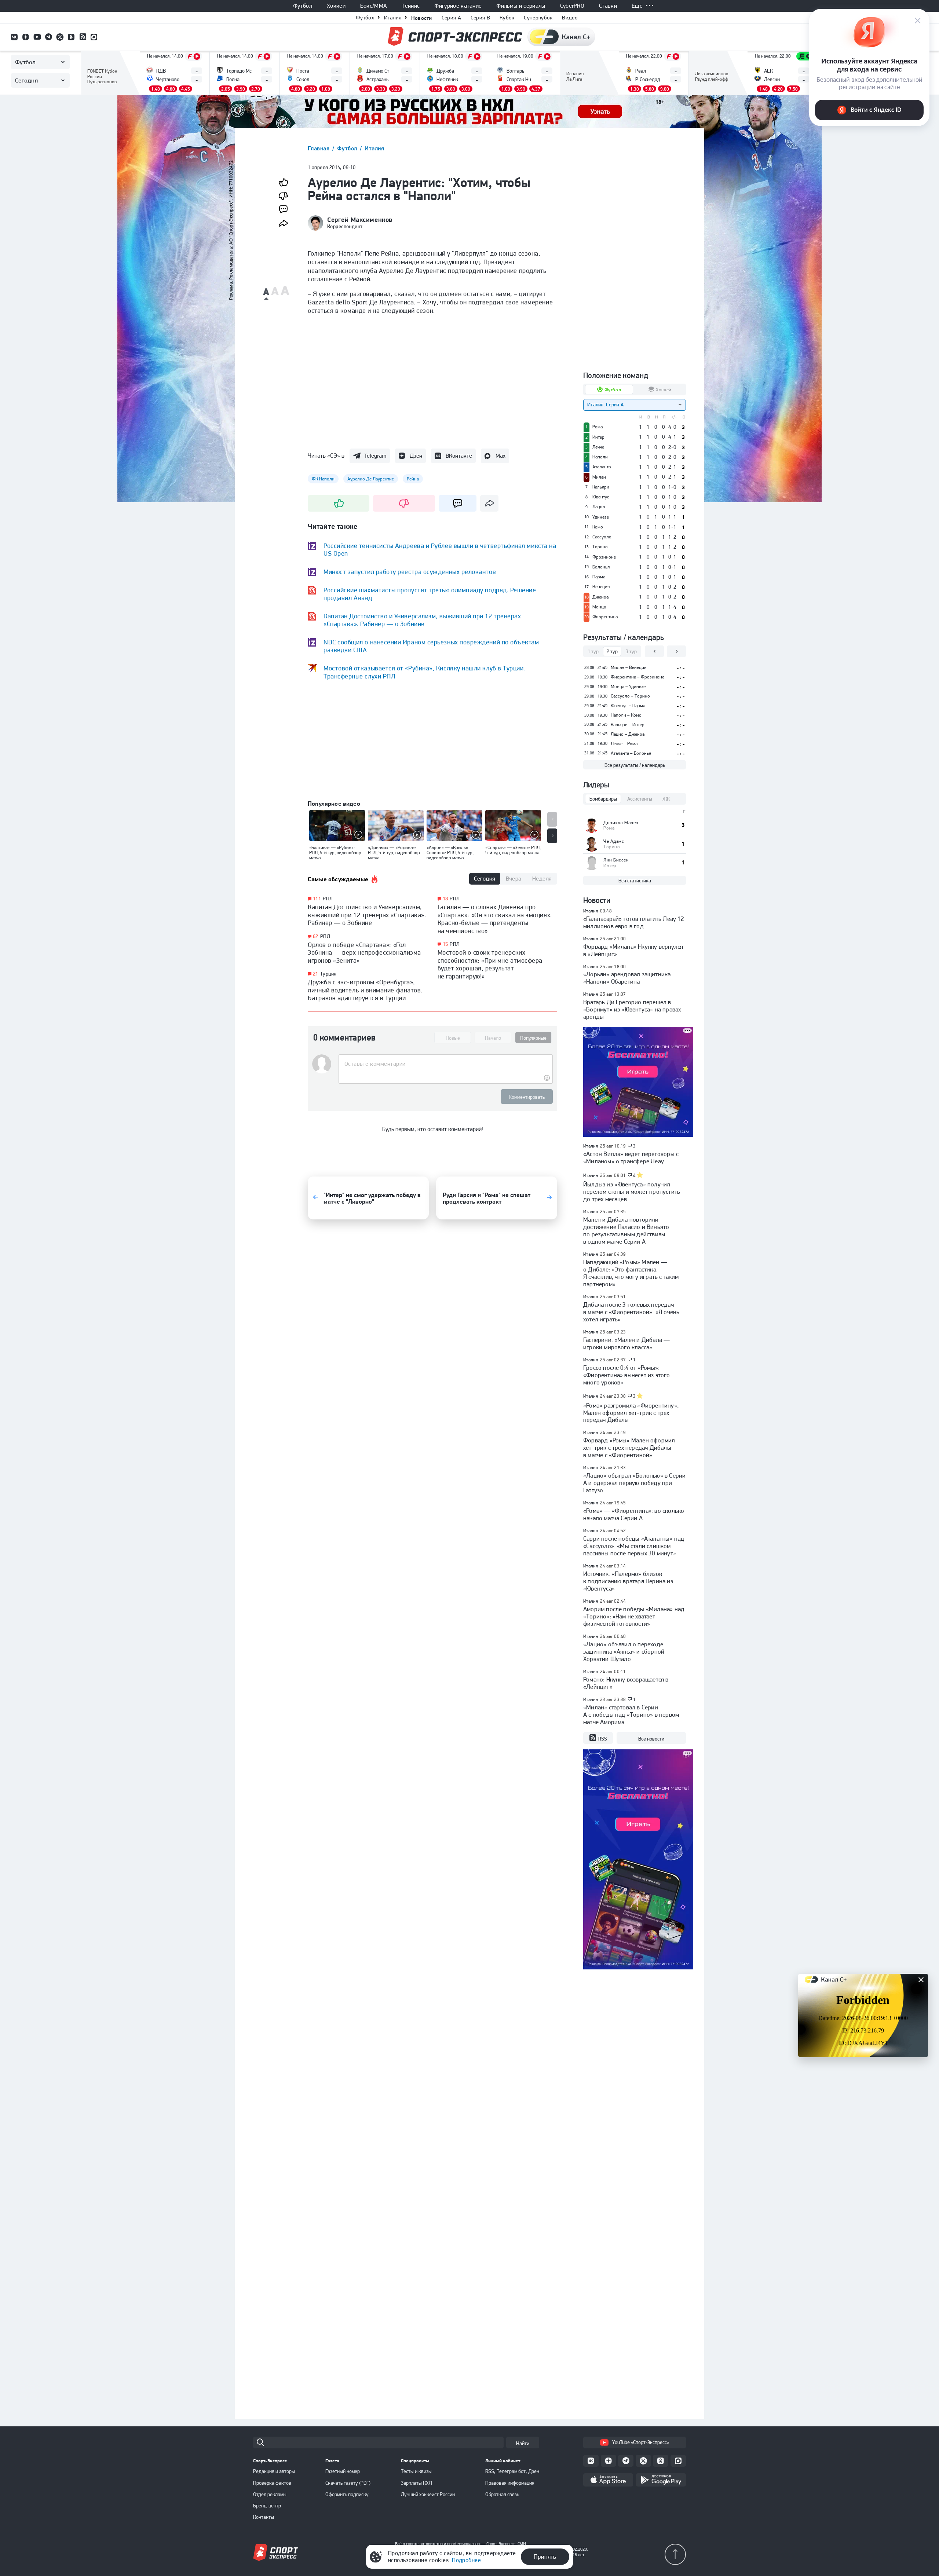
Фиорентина (605, 617)
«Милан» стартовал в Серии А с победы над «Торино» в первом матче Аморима (631, 1715)
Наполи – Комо (626, 715)
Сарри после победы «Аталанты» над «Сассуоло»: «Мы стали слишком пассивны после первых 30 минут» (634, 1546)
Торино (600, 547)
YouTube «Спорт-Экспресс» (641, 2442)
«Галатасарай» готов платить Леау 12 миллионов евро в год (634, 922)
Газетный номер (343, 2471)
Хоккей (336, 6)
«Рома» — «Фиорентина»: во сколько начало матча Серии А (634, 1514)
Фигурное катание (458, 6)
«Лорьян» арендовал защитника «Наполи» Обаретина (627, 978)
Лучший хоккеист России (428, 2494)
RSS (603, 1739)
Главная (319, 148)
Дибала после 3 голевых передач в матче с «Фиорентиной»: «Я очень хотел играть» (631, 1312)
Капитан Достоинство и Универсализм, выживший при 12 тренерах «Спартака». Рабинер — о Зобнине (367, 915)
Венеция (601, 587)
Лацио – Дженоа (628, 734)
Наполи (600, 457)
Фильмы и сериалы (521, 6)
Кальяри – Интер (628, 724)
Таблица (97, 72)
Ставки (608, 6)
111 (317, 899)
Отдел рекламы (270, 2494)
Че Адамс (614, 841)
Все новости (651, 1739)
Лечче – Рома (624, 744)
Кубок (507, 18)
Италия (393, 18)
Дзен (416, 456)
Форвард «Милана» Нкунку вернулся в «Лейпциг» (633, 950)
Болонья (601, 567)
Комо (598, 527)
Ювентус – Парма (628, 705)
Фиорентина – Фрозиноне (637, 677)
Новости (422, 18)
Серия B (480, 18)
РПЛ (328, 899)
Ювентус (601, 497)
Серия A (451, 18)
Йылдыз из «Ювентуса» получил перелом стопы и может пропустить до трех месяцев (632, 1192)
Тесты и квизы (416, 2471)
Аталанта (602, 467)
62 (316, 936)
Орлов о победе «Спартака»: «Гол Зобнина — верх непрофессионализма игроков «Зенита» (364, 952)
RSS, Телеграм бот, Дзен (512, 2471)
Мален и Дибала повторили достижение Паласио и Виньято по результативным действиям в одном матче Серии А (626, 1230)
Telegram (375, 456)
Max (500, 456)
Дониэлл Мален (621, 822)
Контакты (264, 2517)
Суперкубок (538, 18)
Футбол (303, 6)
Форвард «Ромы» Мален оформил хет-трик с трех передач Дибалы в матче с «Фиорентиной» (629, 1448)
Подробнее (466, 2560)
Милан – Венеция (629, 667)
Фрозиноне (604, 557)
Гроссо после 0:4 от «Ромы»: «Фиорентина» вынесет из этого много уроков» (627, 1375)
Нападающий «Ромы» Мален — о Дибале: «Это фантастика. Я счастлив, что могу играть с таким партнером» (631, 1273)
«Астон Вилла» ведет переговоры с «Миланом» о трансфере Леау (631, 1157)
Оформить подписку (347, 2494)
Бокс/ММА (374, 6)
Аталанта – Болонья (631, 753)
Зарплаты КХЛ (416, 2483)
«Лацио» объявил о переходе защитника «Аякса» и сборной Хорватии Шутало (624, 1651)
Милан (599, 477)
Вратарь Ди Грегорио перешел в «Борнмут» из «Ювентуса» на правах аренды (632, 1009)
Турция (328, 974)
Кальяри (601, 487)
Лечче (598, 447)
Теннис (411, 6)
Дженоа (600, 597)
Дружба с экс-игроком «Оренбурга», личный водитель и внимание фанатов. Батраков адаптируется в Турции (365, 990)
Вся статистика (635, 881)
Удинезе (601, 517)
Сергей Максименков (360, 220)
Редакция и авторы (274, 2471)
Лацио (599, 507)
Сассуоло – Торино (630, 696)
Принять (545, 2557)
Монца (599, 607)
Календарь (579, 83)
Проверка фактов (272, 2483)
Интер (598, 437)
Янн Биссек (616, 860)
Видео (570, 18)
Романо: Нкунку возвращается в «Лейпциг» (626, 1683)
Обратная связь (502, 2494)
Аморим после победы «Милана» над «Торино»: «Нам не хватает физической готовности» (634, 1616)
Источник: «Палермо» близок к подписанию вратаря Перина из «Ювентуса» (628, 1581)
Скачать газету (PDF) (348, 2483)
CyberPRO (572, 6)
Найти (523, 2443)
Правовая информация (510, 2483)
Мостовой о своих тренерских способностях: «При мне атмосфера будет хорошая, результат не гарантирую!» (490, 964)
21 (316, 974)
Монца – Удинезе (628, 686)
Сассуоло (602, 537)
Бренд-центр (267, 2506)
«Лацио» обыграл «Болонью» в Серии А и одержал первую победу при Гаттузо (634, 1483)
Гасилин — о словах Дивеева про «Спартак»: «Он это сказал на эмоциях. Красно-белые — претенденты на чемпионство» (495, 919)
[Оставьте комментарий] (445, 1064)
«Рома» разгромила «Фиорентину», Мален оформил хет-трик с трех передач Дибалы (631, 1413)
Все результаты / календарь (635, 765)
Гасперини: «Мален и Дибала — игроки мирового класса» (626, 1343)
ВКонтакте (459, 456)
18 (445, 899)
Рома (598, 427)
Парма (599, 577)
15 (445, 944)
